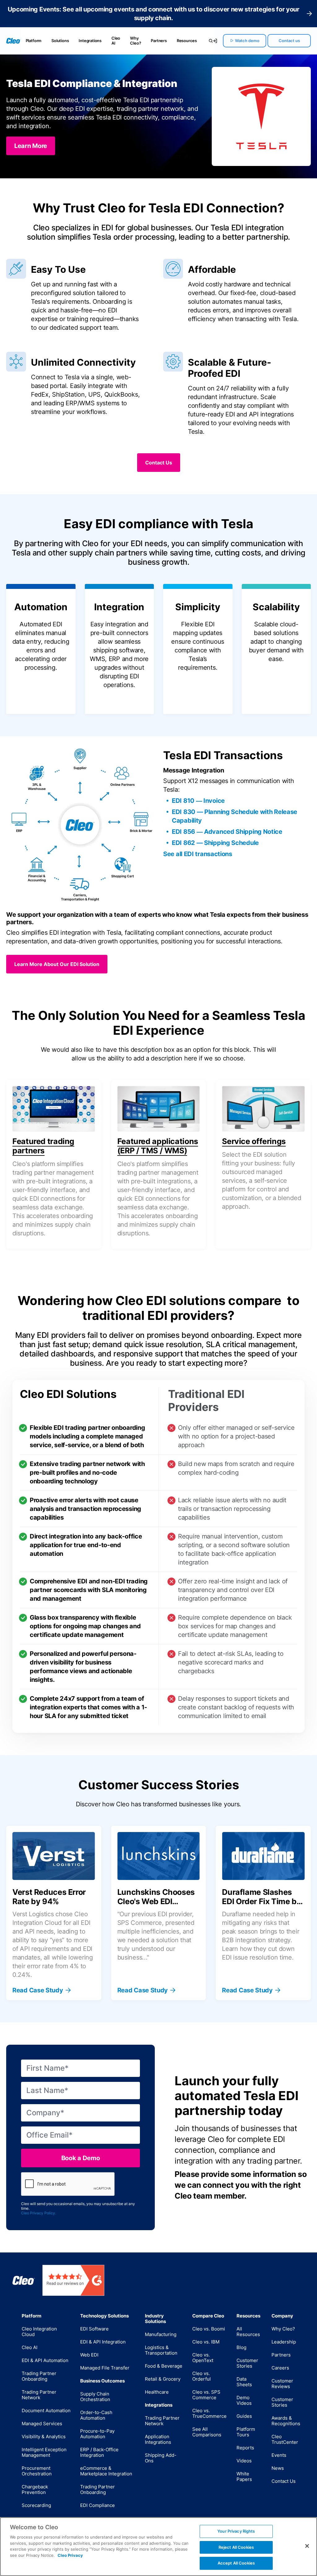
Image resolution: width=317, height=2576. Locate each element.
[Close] (307, 2546)
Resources (187, 41)
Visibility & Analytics (44, 2437)
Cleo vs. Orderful (202, 2376)
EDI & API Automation (45, 2360)
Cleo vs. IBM (206, 2342)
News (278, 2468)
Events (279, 2455)
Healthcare (157, 2392)
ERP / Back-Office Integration (99, 2452)
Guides (244, 2416)
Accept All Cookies (236, 2563)
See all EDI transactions (198, 854)
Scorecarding (36, 2505)
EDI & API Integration (103, 2342)
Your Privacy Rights (236, 2531)
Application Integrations (158, 2439)
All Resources (248, 2332)
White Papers (244, 2476)
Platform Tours (246, 2432)
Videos (244, 2461)
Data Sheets (244, 2382)
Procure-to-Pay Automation (97, 2434)
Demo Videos (244, 2400)
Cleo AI (116, 41)
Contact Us (284, 2481)
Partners (159, 41)
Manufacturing (161, 2334)
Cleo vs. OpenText (203, 2358)
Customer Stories (247, 2363)
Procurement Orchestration (37, 2471)
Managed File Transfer (105, 2368)
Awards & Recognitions (286, 2421)
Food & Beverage (164, 2366)
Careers (280, 2368)
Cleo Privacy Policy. (39, 2213)
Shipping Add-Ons (161, 2458)
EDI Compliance (98, 2505)
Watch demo (247, 41)
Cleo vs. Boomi (209, 2329)
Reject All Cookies (236, 2547)
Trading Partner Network (39, 2395)
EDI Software (94, 2329)
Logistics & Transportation (161, 2350)
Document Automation (46, 2411)
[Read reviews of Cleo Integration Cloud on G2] (73, 2280)
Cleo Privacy (70, 2555)
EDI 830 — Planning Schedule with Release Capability (234, 816)
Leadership (284, 2342)
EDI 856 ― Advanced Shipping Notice (227, 832)
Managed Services (42, 2424)
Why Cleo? (135, 41)
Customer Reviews (282, 2384)
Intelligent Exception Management (44, 2452)
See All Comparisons (207, 2432)
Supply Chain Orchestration (95, 2397)
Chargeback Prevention (35, 2489)
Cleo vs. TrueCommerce (209, 2413)
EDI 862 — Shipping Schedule (215, 843)
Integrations (90, 41)
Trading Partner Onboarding (39, 2376)
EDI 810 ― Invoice (198, 801)
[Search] (208, 41)
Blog (241, 2347)
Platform (34, 41)
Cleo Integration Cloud (39, 2332)
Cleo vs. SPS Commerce (206, 2395)
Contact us (289, 41)
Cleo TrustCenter (285, 2439)
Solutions (60, 41)
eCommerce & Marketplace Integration (106, 2471)
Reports (245, 2448)
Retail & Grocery (163, 2379)
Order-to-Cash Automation (96, 2415)
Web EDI (89, 2355)
